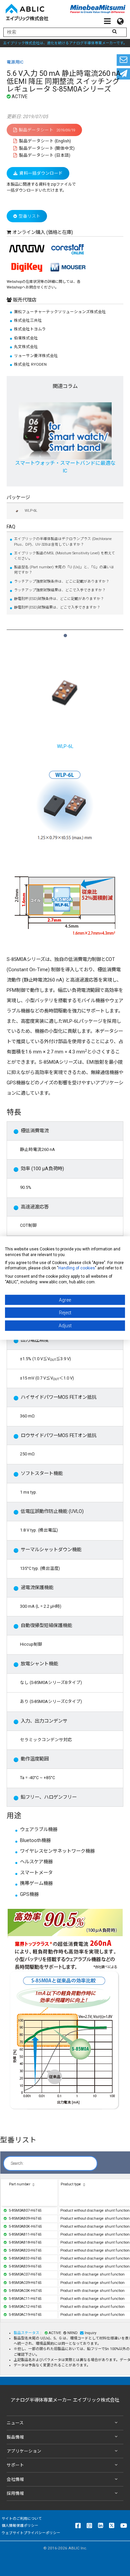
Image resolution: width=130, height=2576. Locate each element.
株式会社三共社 (28, 320)
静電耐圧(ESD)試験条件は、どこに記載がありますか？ (59, 599)
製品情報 (15, 2437)
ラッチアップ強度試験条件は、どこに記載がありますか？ (62, 581)
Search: (17, 2163)
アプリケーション (24, 2451)
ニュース (15, 2423)
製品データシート (47, 130)
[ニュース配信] (123, 74)
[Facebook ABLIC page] (78, 2525)
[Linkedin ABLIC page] (100, 2525)
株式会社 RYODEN (30, 364)
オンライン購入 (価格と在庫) (43, 232)
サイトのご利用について (22, 2519)
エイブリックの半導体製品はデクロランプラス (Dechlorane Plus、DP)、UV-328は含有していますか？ (63, 542)
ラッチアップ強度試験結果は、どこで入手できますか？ (60, 590)
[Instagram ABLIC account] (89, 2525)
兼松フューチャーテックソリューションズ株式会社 (60, 312)
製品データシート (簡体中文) (46, 148)
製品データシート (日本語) (44, 155)
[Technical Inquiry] (123, 60)
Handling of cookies (77, 1268)
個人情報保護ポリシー (20, 2526)
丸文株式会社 (26, 347)
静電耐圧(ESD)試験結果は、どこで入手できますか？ (57, 607)
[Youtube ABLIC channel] (124, 2525)
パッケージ (18, 498)
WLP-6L (31, 511)
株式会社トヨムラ (30, 329)
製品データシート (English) (44, 141)
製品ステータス (27, 2333)
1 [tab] (65, 633)
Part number (20, 2184)
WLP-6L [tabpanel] (65, 746)
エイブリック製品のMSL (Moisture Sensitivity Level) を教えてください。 (64, 556)
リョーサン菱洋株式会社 (36, 356)
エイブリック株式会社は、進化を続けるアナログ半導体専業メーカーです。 (65, 43)
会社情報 (15, 2479)
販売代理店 (24, 300)
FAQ (11, 527)
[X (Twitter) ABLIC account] (112, 2525)
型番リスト (29, 216)
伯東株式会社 (26, 338)
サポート (15, 2465)
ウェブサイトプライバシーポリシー (31, 2533)
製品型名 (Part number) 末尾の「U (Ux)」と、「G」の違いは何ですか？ (64, 570)
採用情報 (15, 2493)
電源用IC (15, 62)
